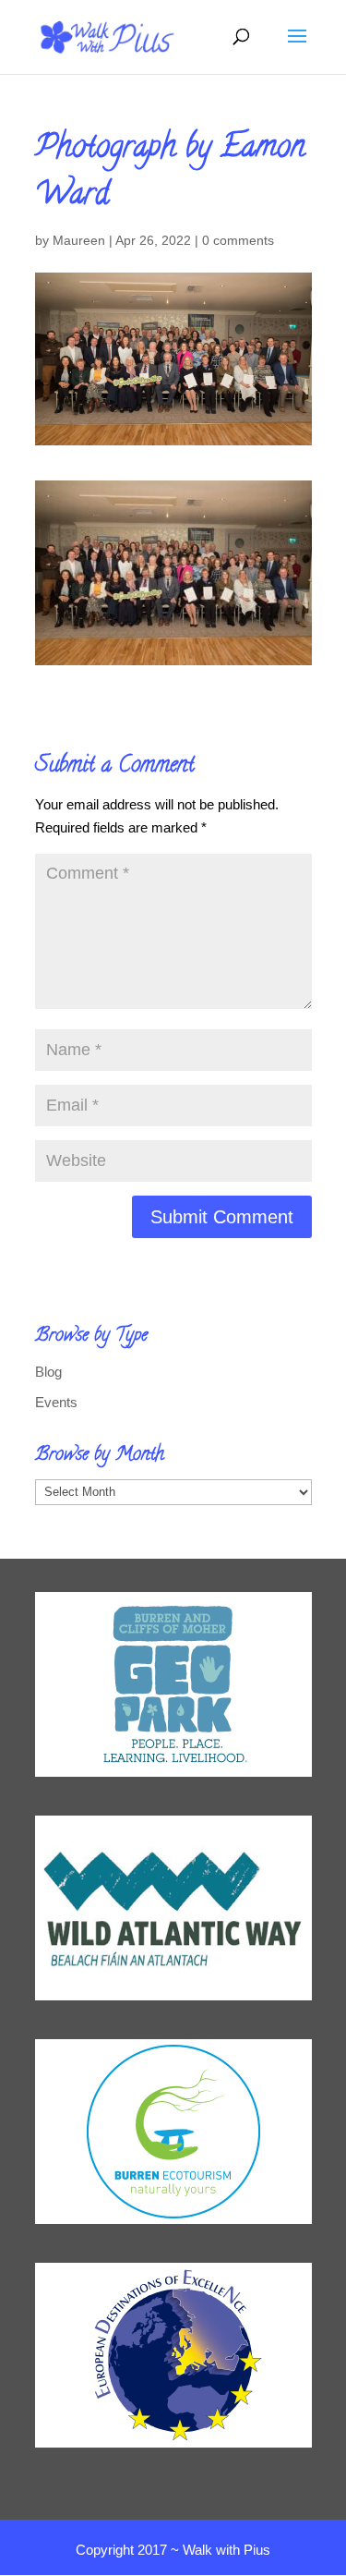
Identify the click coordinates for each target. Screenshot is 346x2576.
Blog (48, 1372)
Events (56, 1402)
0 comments (238, 240)
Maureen (79, 240)
